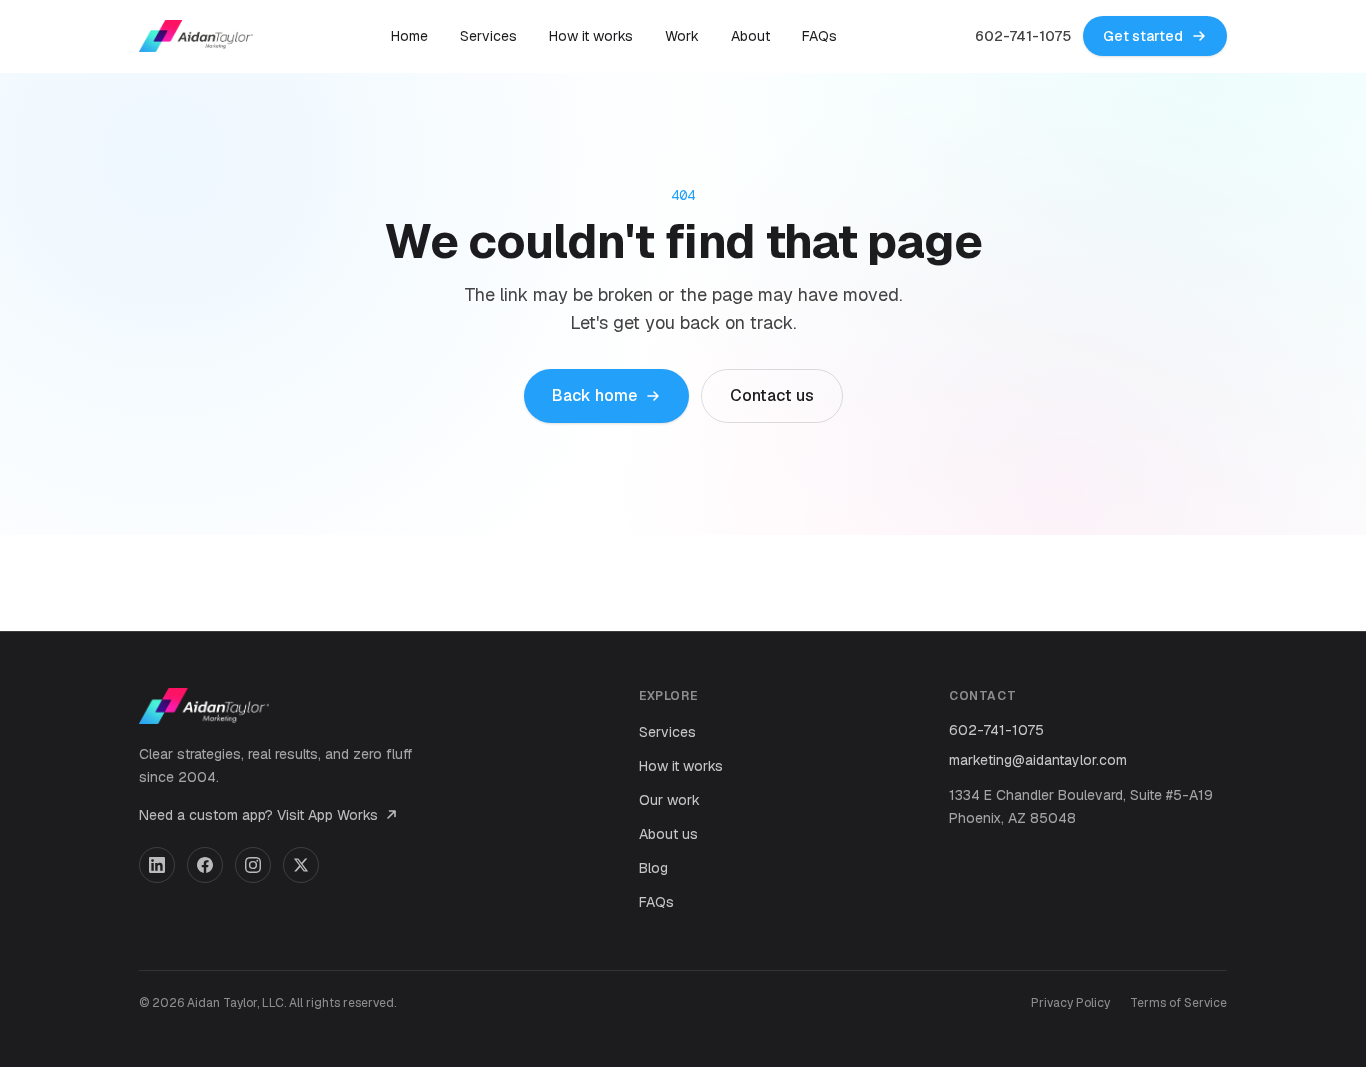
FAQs (819, 36)
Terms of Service (1178, 1003)
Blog (653, 868)
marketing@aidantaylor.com (1038, 760)
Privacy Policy (1070, 1003)
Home (409, 36)
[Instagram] (253, 865)
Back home (594, 395)
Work (682, 36)
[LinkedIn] (157, 865)
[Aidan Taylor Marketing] (196, 36)
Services (488, 36)
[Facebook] (205, 865)
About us (668, 834)
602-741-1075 (1023, 36)
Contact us (772, 395)
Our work (669, 800)
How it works (591, 36)
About (750, 36)
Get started (1143, 36)
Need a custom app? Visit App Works (258, 815)
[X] (301, 865)
